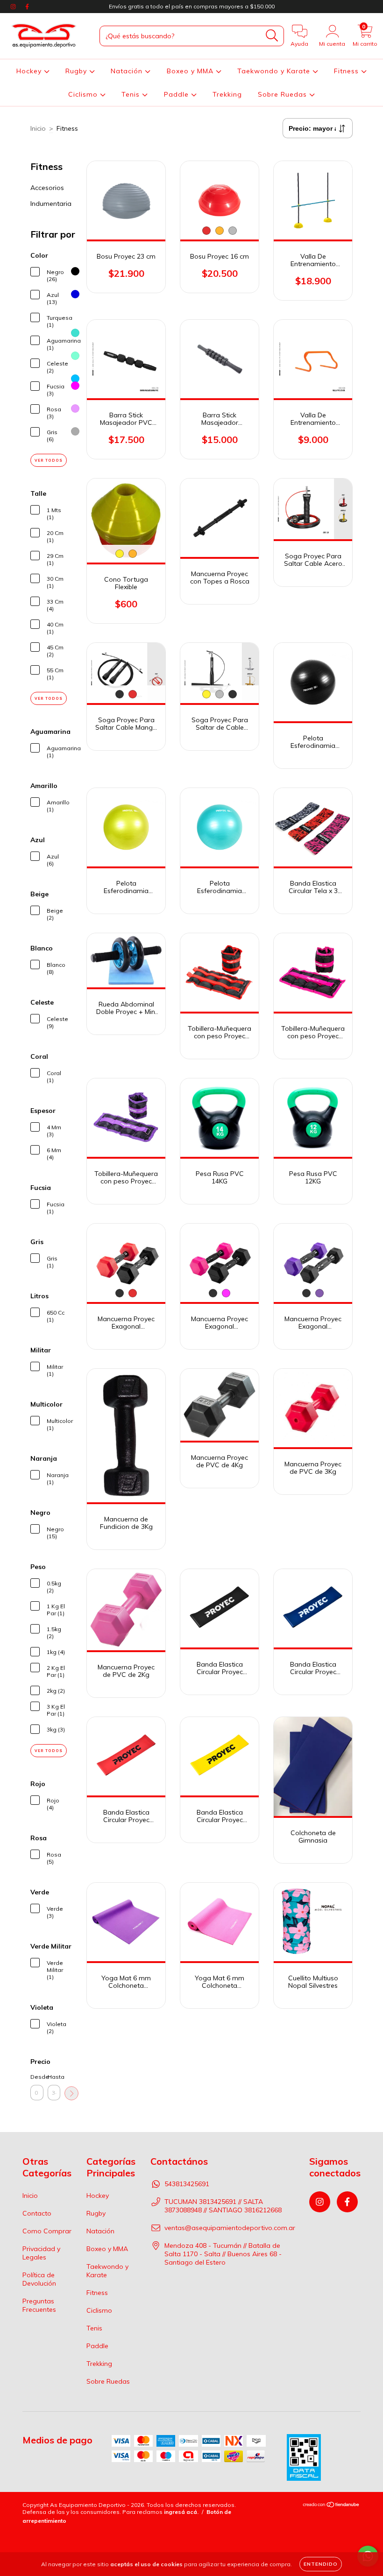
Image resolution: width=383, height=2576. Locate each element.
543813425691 (187, 2184)
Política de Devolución (39, 2279)
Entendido (321, 2564)
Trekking (227, 94)
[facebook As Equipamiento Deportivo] (27, 7)
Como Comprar (47, 2231)
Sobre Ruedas (284, 94)
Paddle (177, 94)
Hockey (30, 71)
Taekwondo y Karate (275, 71)
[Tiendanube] (331, 2506)
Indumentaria (51, 204)
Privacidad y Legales (41, 2253)
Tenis (132, 94)
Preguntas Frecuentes (39, 2305)
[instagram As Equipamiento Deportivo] (14, 7)
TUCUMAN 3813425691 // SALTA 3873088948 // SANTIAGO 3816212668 (223, 2206)
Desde (37, 2077)
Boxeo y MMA (191, 71)
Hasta (54, 2077)
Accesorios (47, 188)
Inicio (38, 128)
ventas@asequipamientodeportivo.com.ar (230, 2228)
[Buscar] (272, 36)
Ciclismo (84, 94)
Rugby (77, 71)
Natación (128, 71)
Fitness (348, 71)
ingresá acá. (181, 2512)
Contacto (37, 2213)
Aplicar (71, 2093)
